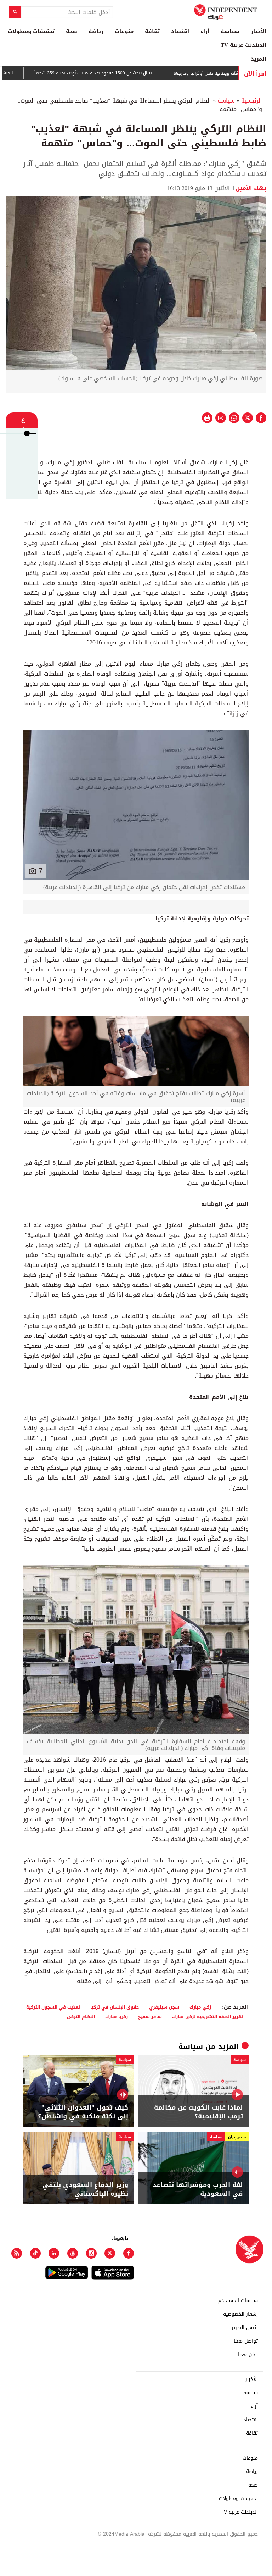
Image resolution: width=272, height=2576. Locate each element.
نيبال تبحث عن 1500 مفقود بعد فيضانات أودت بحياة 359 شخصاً (127, 73)
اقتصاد (180, 31)
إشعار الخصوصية (240, 2314)
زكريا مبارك (117, 2017)
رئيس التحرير (245, 2328)
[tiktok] (35, 2253)
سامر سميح (150, 2017)
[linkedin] (54, 2253)
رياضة (96, 31)
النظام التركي (81, 2017)
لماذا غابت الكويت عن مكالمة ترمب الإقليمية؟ (199, 2112)
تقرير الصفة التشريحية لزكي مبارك (208, 2017)
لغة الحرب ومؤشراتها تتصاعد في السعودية (198, 2189)
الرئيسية (252, 101)
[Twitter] (110, 2253)
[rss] (17, 2253)
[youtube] (73, 2253)
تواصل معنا (246, 2341)
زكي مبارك (200, 2007)
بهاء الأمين (251, 188)
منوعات (124, 31)
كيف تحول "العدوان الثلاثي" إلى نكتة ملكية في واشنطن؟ (83, 2112)
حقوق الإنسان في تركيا (115, 2007)
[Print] (207, 418)
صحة (72, 31)
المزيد (259, 59)
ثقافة (152, 31)
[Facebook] (129, 2253)
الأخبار (259, 31)
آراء (205, 31)
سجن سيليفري (164, 2007)
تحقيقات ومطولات (31, 31)
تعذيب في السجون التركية (53, 2007)
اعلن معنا (248, 2355)
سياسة (230, 31)
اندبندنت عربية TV (243, 45)
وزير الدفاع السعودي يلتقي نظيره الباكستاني (85, 2189)
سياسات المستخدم (238, 2301)
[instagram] (91, 2253)
